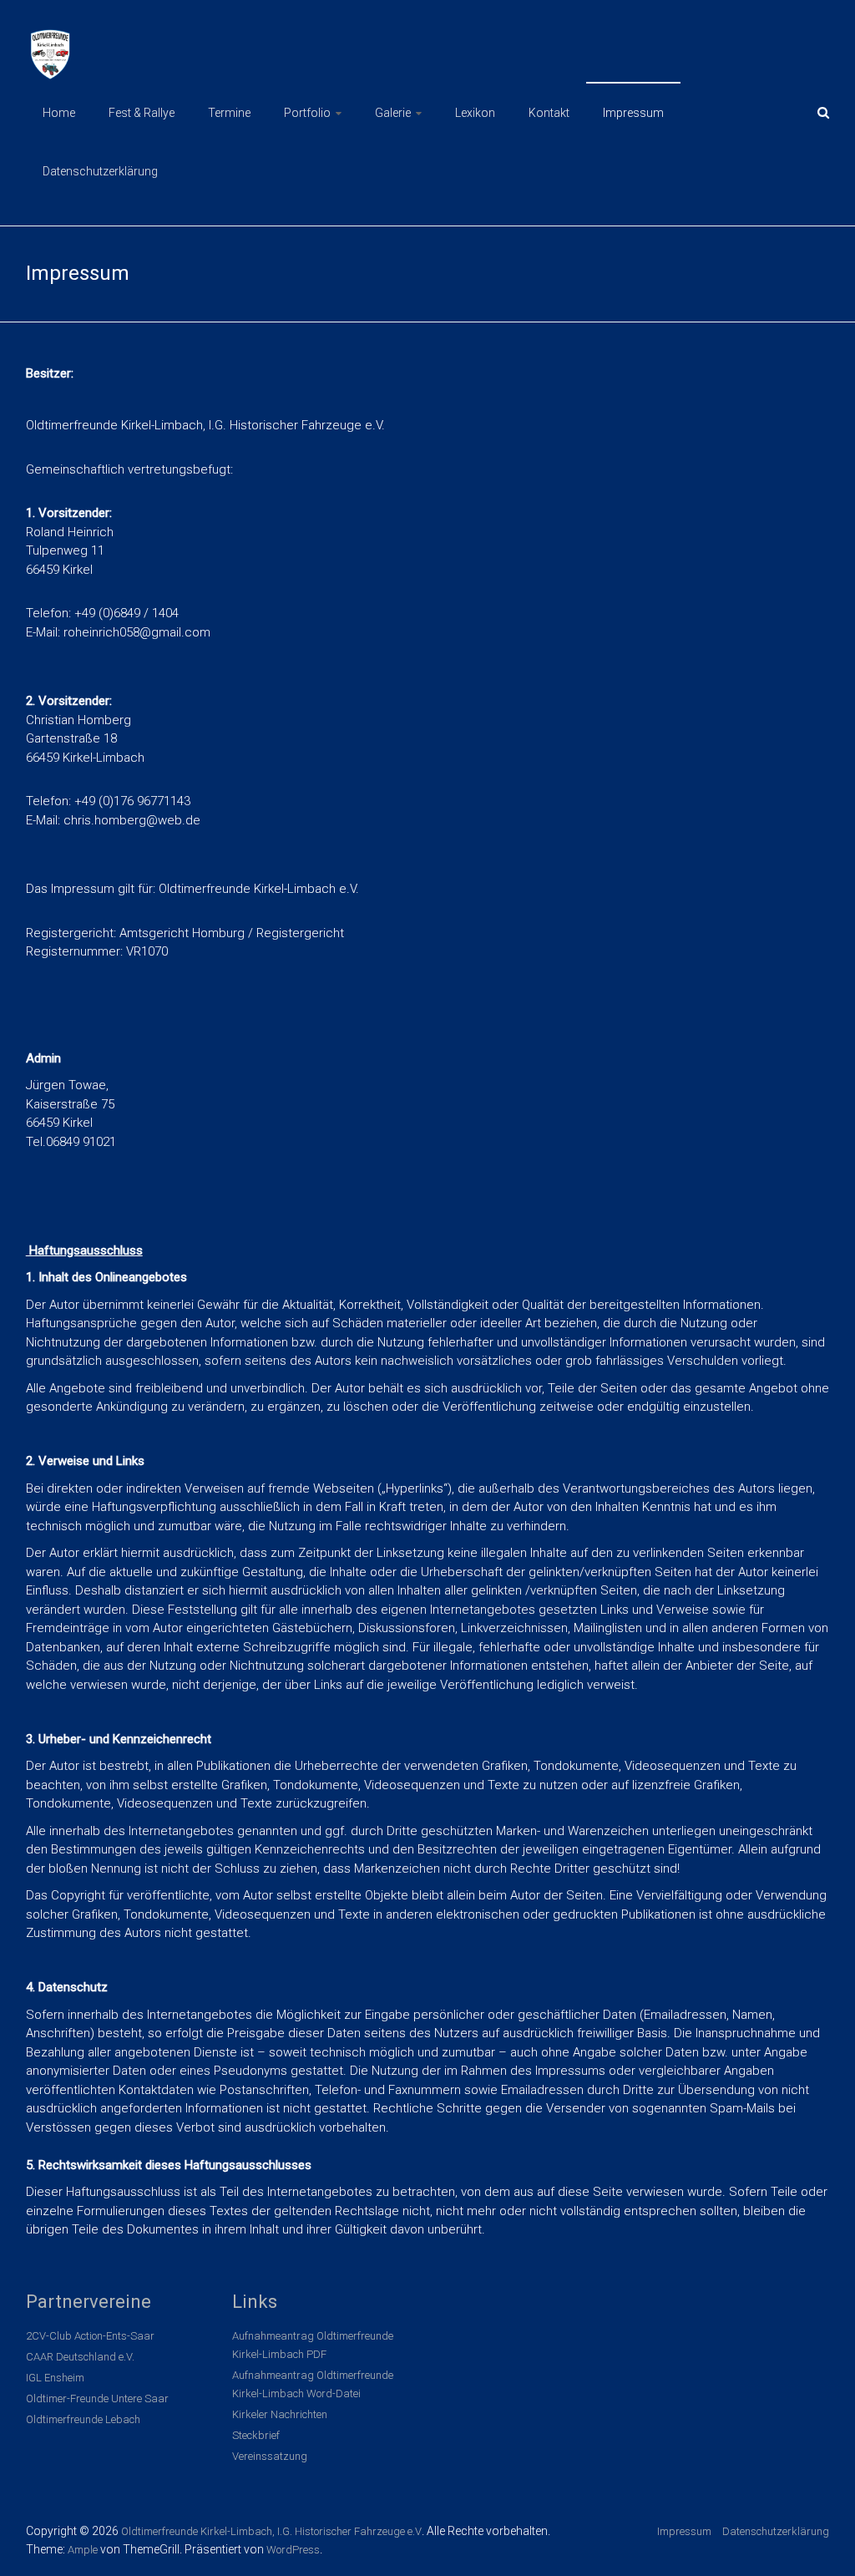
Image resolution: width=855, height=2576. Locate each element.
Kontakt (549, 113)
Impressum (633, 113)
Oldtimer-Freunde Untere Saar (97, 2399)
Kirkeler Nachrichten (280, 2414)
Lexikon (475, 113)
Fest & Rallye (142, 113)
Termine (229, 113)
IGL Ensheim (55, 2378)
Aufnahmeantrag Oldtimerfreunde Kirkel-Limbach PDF (313, 2345)
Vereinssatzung (270, 2456)
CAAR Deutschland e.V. (80, 2357)
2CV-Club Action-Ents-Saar (90, 2336)
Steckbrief (256, 2435)
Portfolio (307, 113)
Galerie (393, 113)
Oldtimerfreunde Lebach (83, 2419)
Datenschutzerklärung (100, 171)
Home (59, 113)
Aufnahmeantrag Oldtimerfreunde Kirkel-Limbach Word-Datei (313, 2384)
